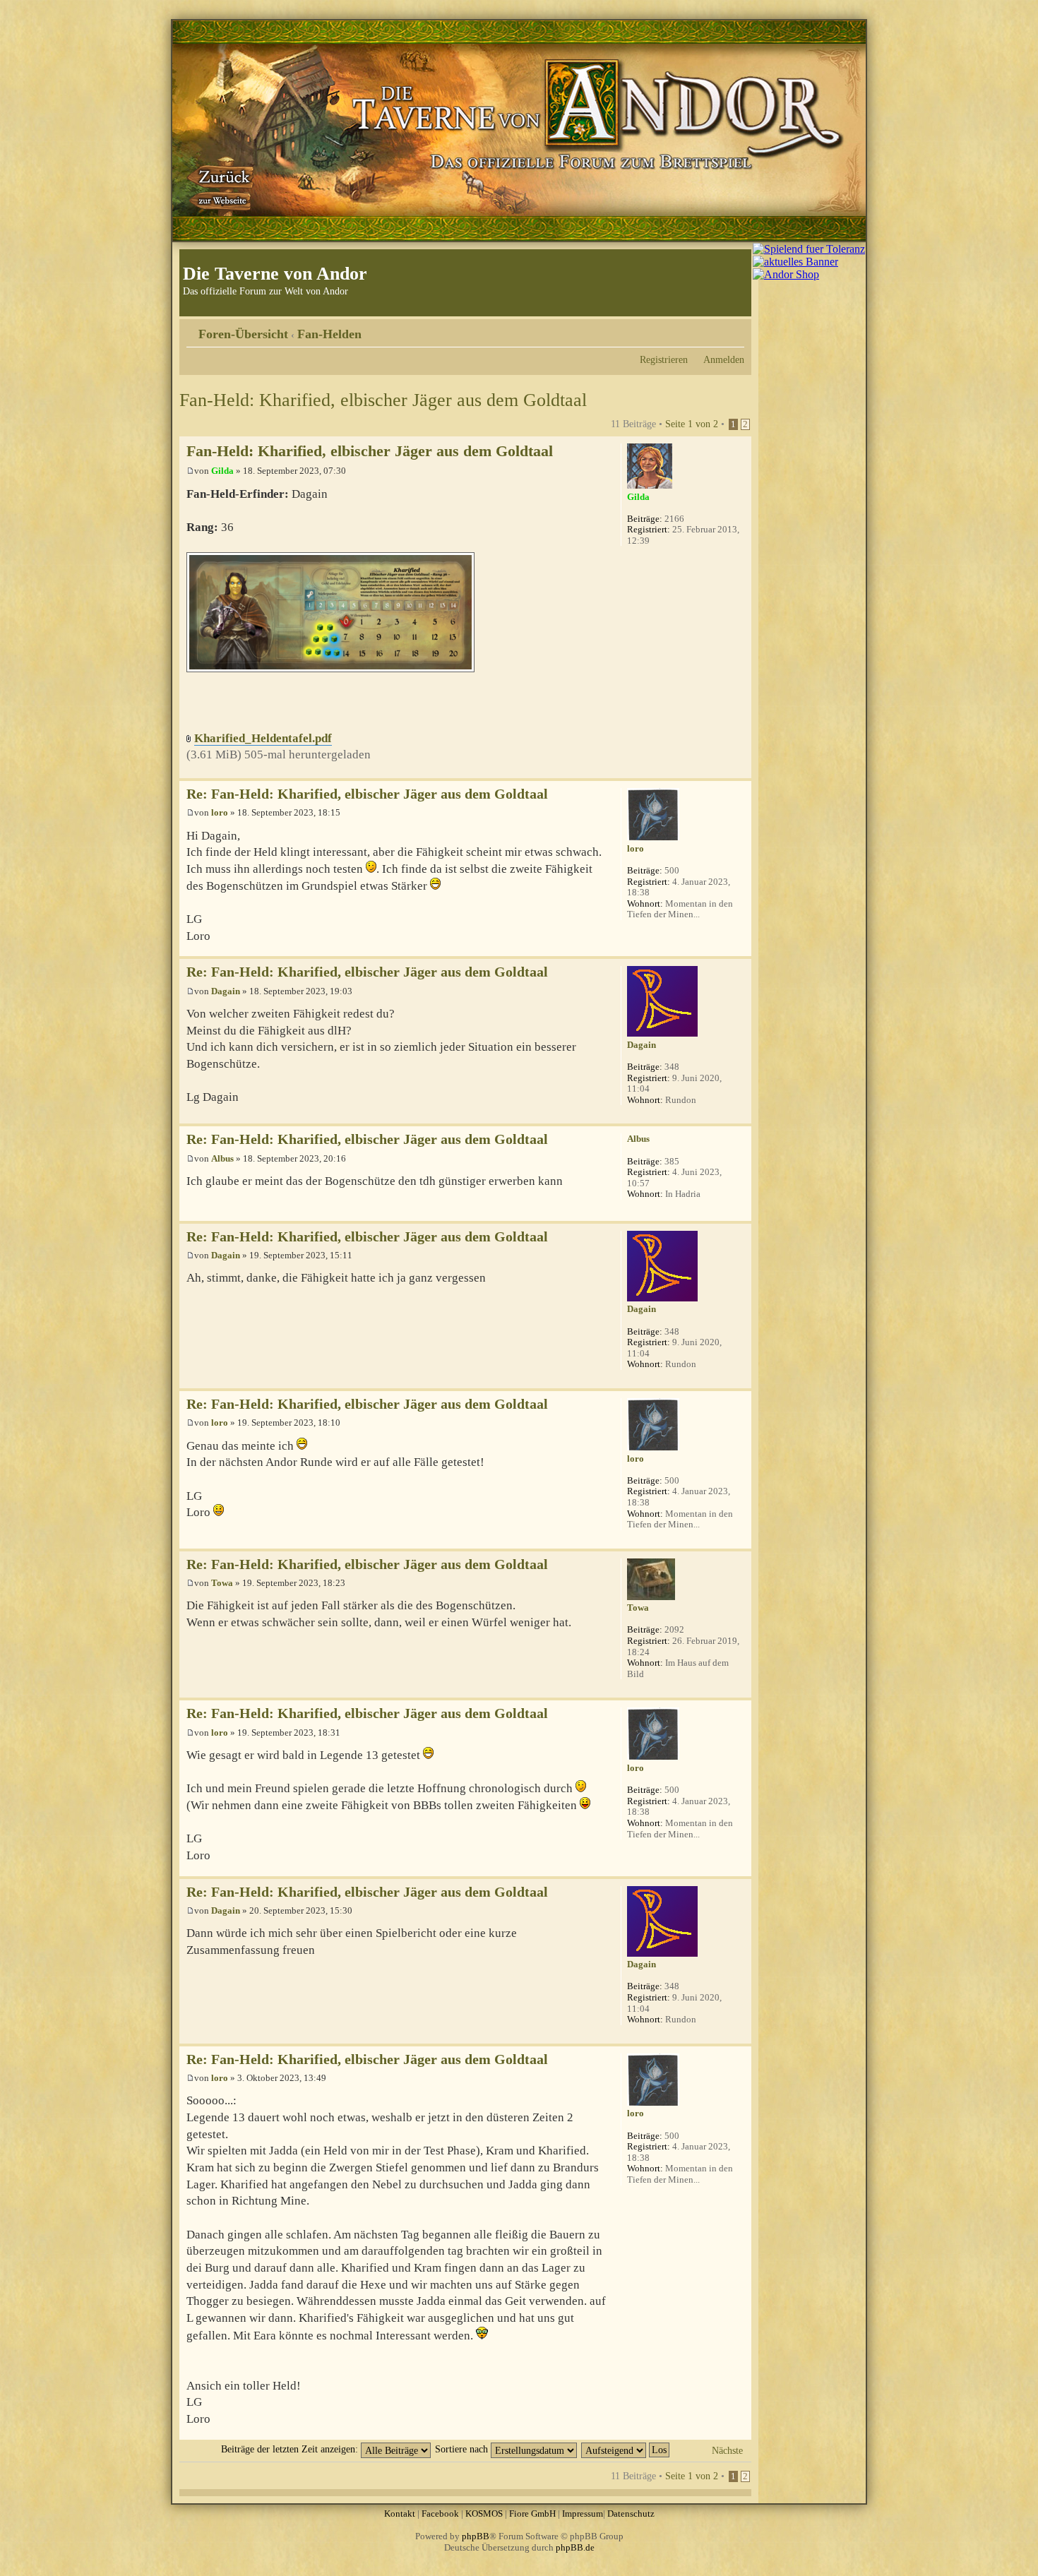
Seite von (692, 424)
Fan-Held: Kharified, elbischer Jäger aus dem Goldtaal (383, 400)
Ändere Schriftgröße (734, 329)
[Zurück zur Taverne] (222, 186)
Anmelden (724, 359)
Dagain (226, 991)
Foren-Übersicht (243, 334)
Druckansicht (712, 329)
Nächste (727, 2450)
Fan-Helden (329, 334)
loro (220, 812)
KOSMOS (484, 2514)
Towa (222, 1583)
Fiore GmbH (532, 2514)
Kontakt (400, 2514)
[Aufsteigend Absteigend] (626, 2449)
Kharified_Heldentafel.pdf (263, 738)
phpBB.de (575, 2547)
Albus (222, 1158)
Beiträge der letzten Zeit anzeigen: (291, 2449)
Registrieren (664, 359)
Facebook (440, 2514)
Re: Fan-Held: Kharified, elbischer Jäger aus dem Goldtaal (367, 794)
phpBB (476, 2536)
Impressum (583, 2514)
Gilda (222, 471)
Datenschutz (631, 2514)
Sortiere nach (463, 2449)
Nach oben (740, 771)
